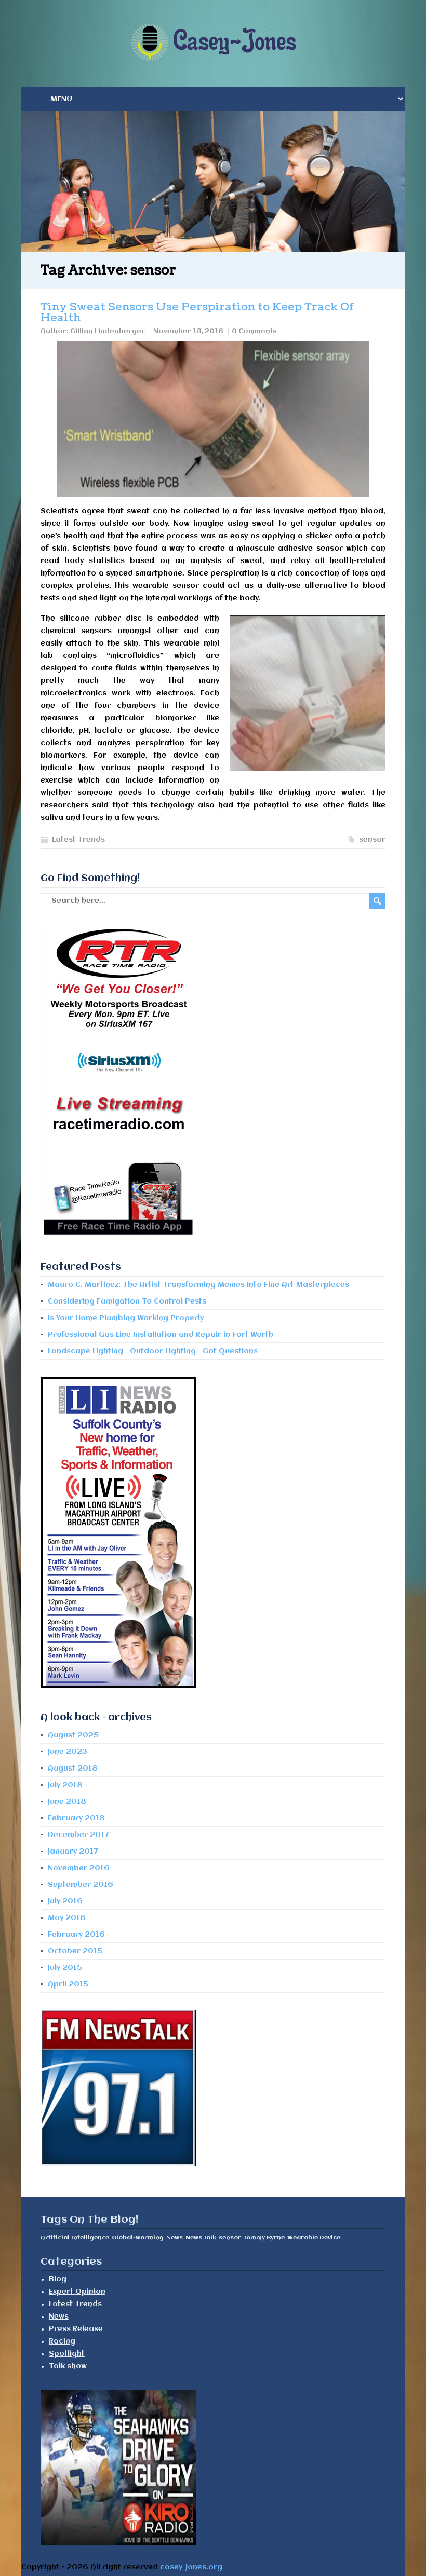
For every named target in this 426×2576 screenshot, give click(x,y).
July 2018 (65, 1785)
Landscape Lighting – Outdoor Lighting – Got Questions (153, 1351)
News (175, 2238)
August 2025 (73, 1735)
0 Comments (254, 331)
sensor (372, 840)
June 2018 (67, 1802)
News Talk (201, 2238)
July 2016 (65, 1901)
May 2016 (67, 1918)
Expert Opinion (77, 2292)
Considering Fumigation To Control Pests (127, 1301)
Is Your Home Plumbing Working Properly (126, 1318)
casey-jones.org (191, 2567)
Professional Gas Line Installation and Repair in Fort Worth (161, 1335)
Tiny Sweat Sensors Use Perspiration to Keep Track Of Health (197, 312)
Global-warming (138, 2238)
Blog (58, 2279)
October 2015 (75, 1951)
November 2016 (79, 1868)
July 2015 (65, 1968)
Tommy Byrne (264, 2238)
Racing (62, 2341)
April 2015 (68, 1984)
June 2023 (68, 1752)
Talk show (68, 2366)
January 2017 (73, 1852)
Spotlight (67, 2354)
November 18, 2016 (188, 331)
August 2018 (73, 1769)
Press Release (76, 2329)
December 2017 (78, 1835)
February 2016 (76, 1935)
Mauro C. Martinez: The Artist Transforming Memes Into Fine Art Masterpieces (198, 1285)
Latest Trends (78, 840)
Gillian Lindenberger (108, 331)
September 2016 (81, 1885)
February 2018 (76, 1818)
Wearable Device (314, 2238)
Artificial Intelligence (75, 2238)
